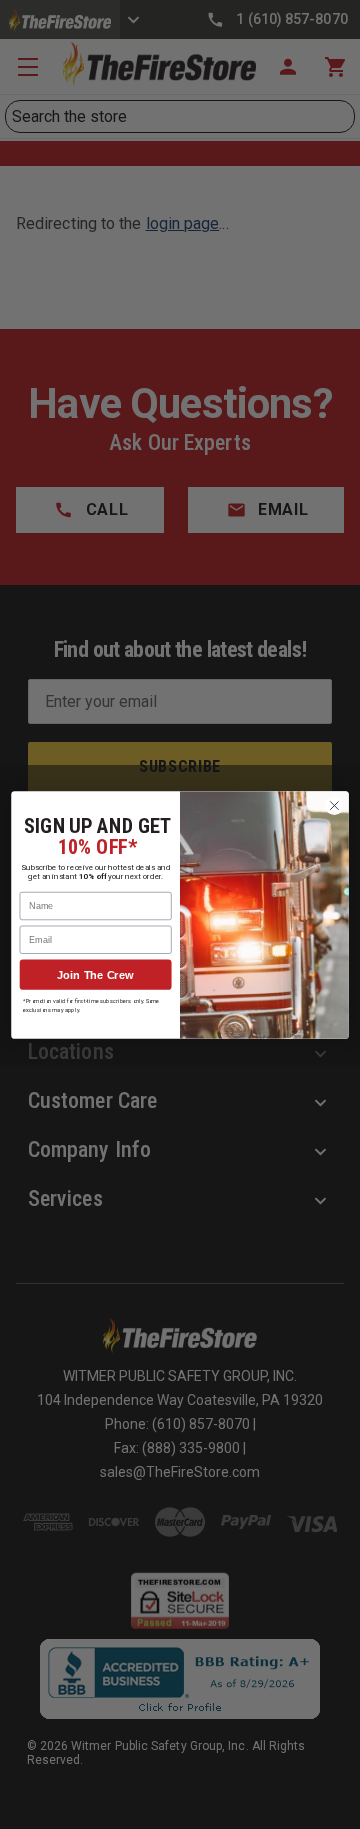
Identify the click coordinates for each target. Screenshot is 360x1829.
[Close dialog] (335, 805)
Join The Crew (95, 974)
